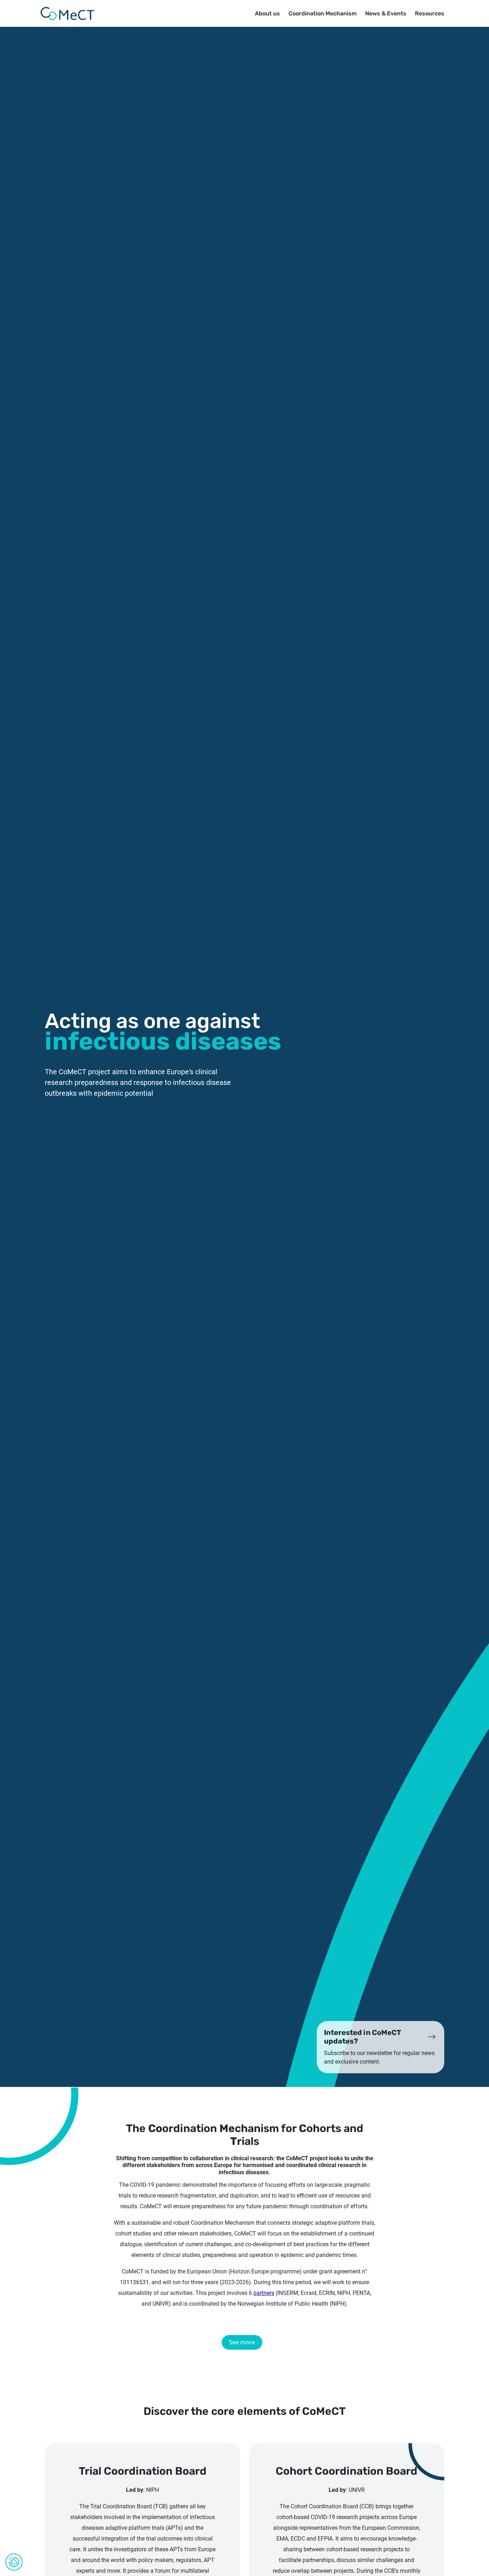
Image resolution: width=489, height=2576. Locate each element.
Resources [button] (430, 13)
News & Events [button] (386, 13)
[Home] (67, 14)
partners (264, 2293)
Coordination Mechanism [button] (323, 13)
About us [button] (267, 13)
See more (242, 2342)
